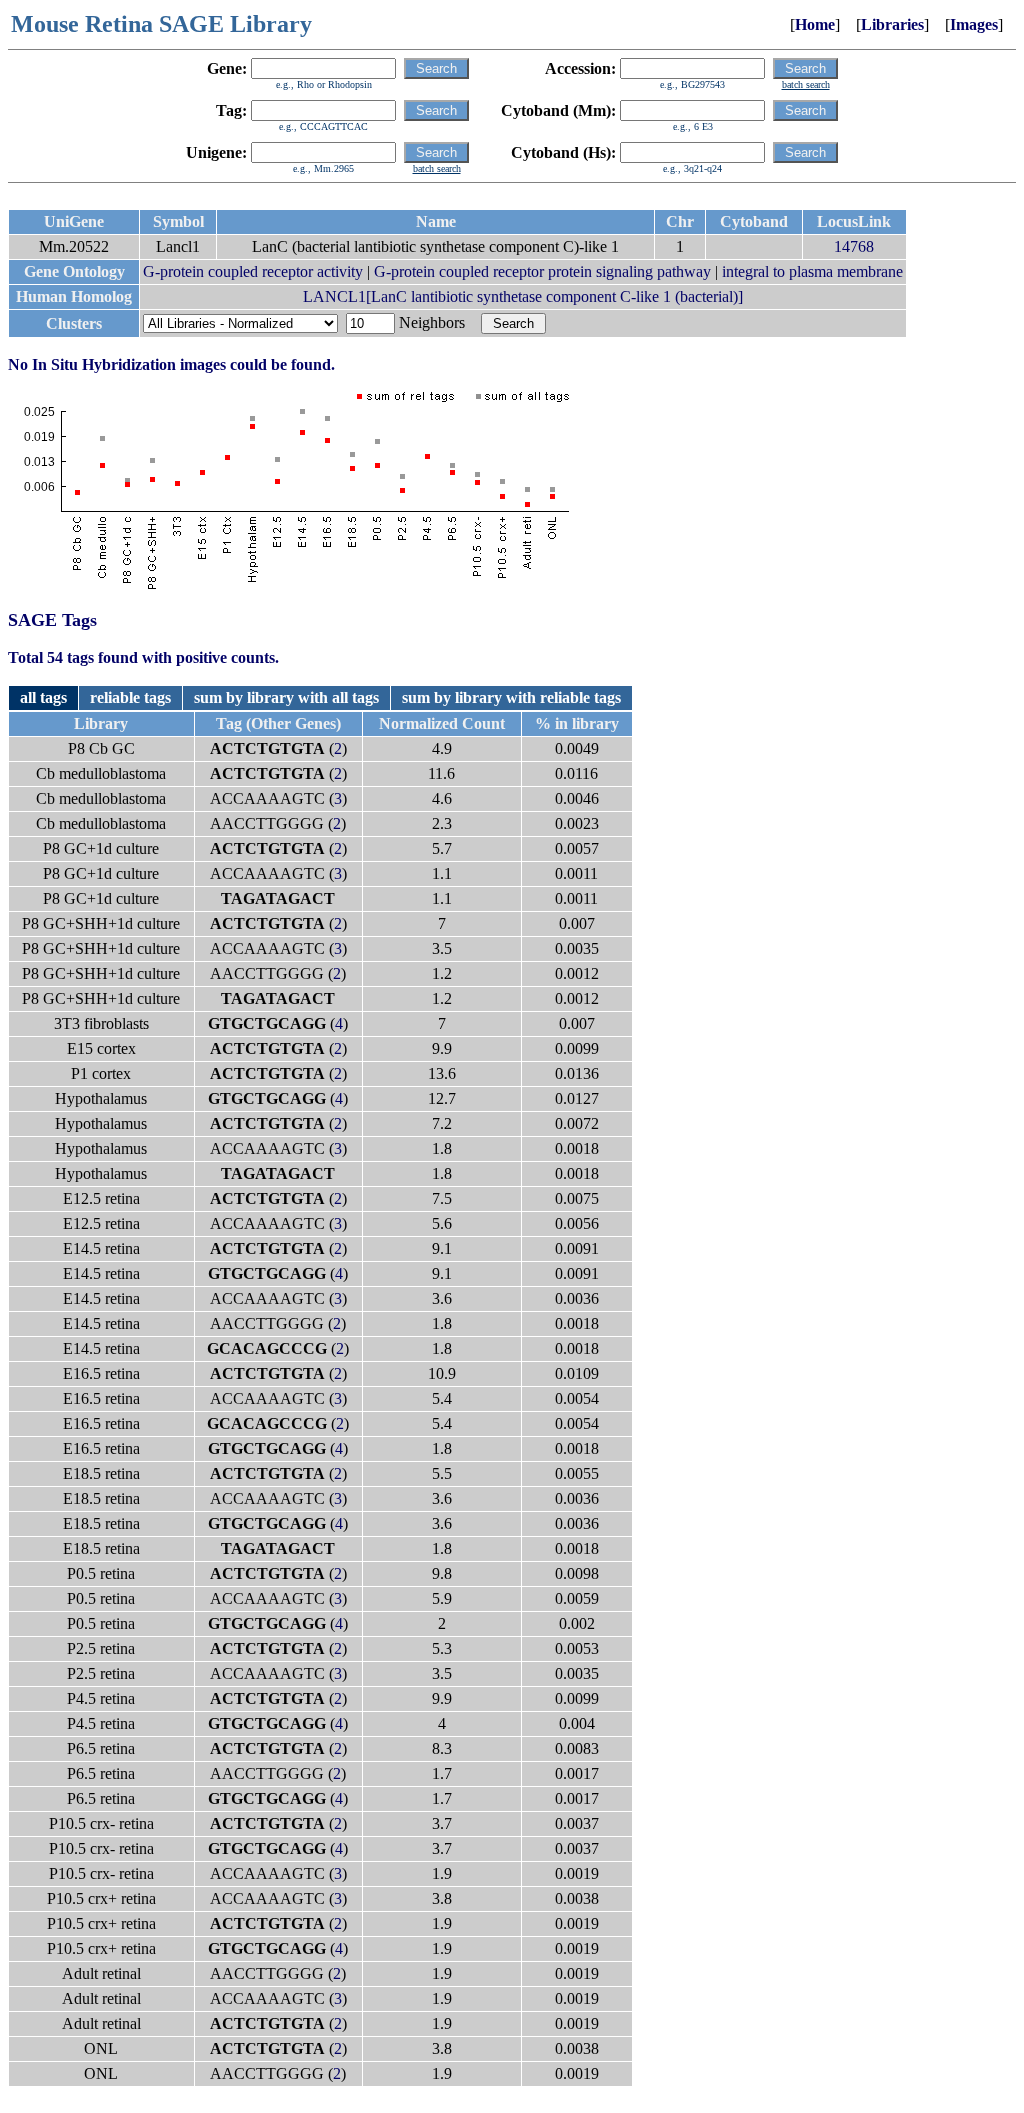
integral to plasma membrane (812, 271)
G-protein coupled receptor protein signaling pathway (542, 271)
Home (815, 24)
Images (974, 24)
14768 (854, 246)
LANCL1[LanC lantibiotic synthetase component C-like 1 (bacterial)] (523, 296)
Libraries (892, 24)
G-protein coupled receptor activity (253, 271)
